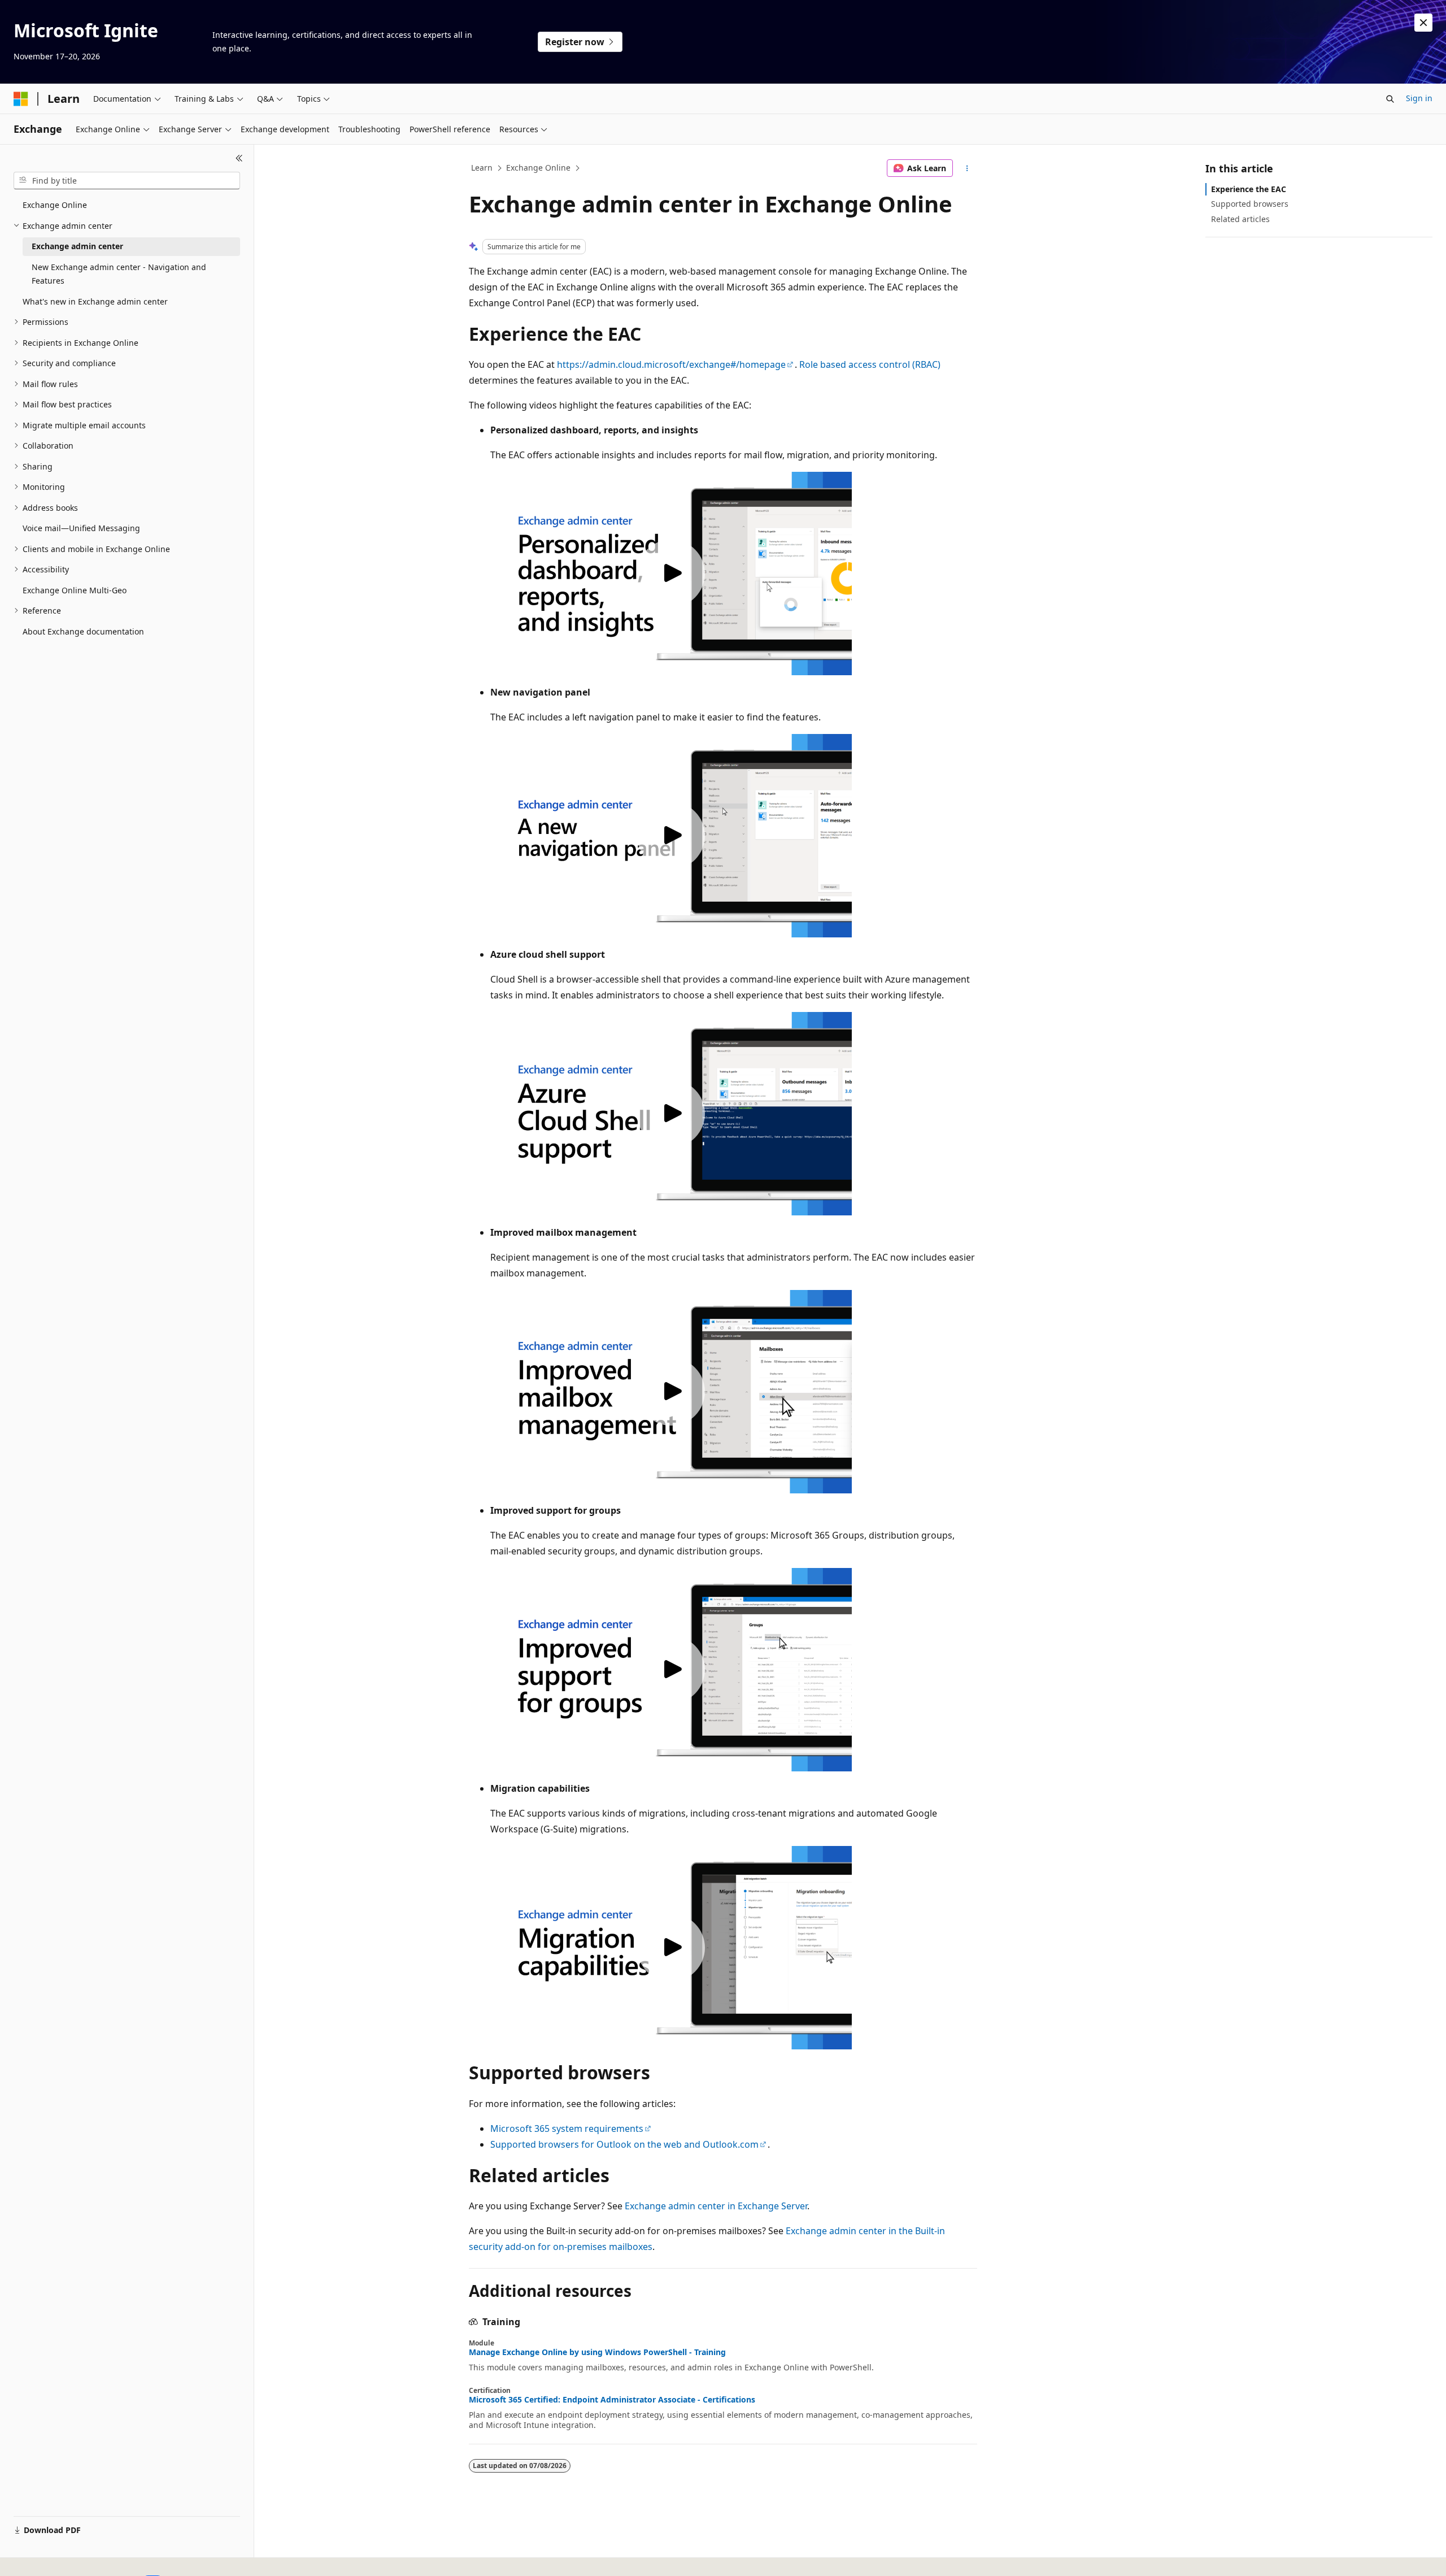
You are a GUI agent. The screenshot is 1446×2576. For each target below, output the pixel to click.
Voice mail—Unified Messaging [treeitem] (81, 528)
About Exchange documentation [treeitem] (83, 631)
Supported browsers (1250, 204)
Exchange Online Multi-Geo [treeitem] (75, 590)
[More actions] (967, 168)
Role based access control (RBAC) (870, 364)
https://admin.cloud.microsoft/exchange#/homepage (671, 364)
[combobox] (127, 181)
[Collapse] (239, 158)
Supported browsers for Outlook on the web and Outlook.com (624, 2144)
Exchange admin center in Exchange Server (716, 2206)
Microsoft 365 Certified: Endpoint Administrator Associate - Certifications (612, 2400)
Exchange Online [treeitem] (55, 205)
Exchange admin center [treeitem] (77, 246)
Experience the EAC (1249, 189)
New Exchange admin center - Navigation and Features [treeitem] (119, 274)
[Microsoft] (21, 99)
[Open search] (1390, 99)
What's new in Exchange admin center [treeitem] (95, 301)
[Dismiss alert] (1423, 23)
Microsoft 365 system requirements (567, 2128)
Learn (482, 168)
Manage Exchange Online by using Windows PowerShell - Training (597, 2352)
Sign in (1419, 98)
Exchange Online (538, 168)
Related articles (1240, 219)
